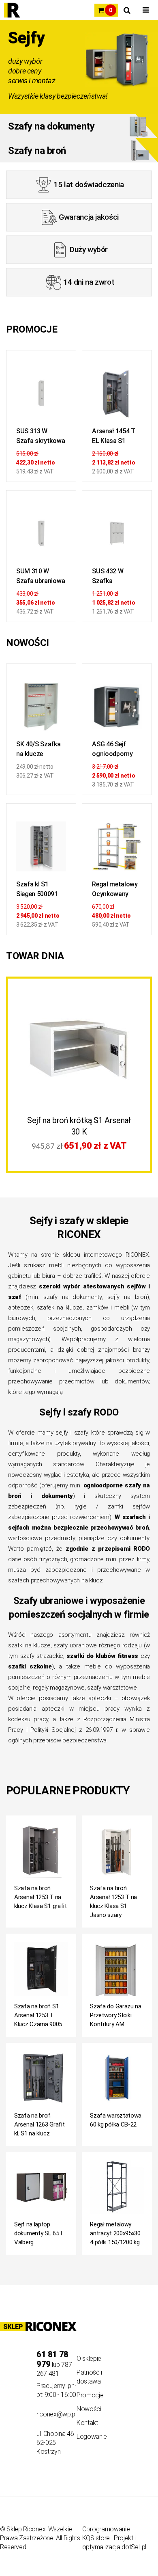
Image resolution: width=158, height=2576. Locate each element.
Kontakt (87, 2423)
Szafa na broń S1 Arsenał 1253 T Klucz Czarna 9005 (38, 2015)
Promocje (90, 2395)
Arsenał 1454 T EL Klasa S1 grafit (114, 437)
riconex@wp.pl (57, 2414)
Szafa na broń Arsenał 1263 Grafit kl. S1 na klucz (39, 2124)
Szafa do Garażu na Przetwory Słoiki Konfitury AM (116, 2015)
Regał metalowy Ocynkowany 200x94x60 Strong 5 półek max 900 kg (115, 890)
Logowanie (92, 2437)
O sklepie (89, 2359)
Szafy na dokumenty (51, 126)
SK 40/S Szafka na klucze (38, 749)
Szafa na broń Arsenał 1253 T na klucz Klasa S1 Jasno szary (113, 1902)
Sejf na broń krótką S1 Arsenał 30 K (79, 1126)
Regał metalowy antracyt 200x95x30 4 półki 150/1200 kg (115, 2233)
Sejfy (26, 38)
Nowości (89, 2409)
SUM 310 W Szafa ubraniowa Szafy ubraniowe (41, 577)
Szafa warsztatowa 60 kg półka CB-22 (116, 2120)
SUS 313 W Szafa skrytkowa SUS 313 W (41, 437)
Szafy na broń (37, 151)
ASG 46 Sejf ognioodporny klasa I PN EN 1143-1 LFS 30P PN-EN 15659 (114, 750)
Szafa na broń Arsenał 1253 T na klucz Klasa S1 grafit (41, 1897)
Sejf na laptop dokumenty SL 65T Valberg (38, 2233)
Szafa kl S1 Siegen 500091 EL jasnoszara (37, 890)
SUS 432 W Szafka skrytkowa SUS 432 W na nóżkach (114, 577)
